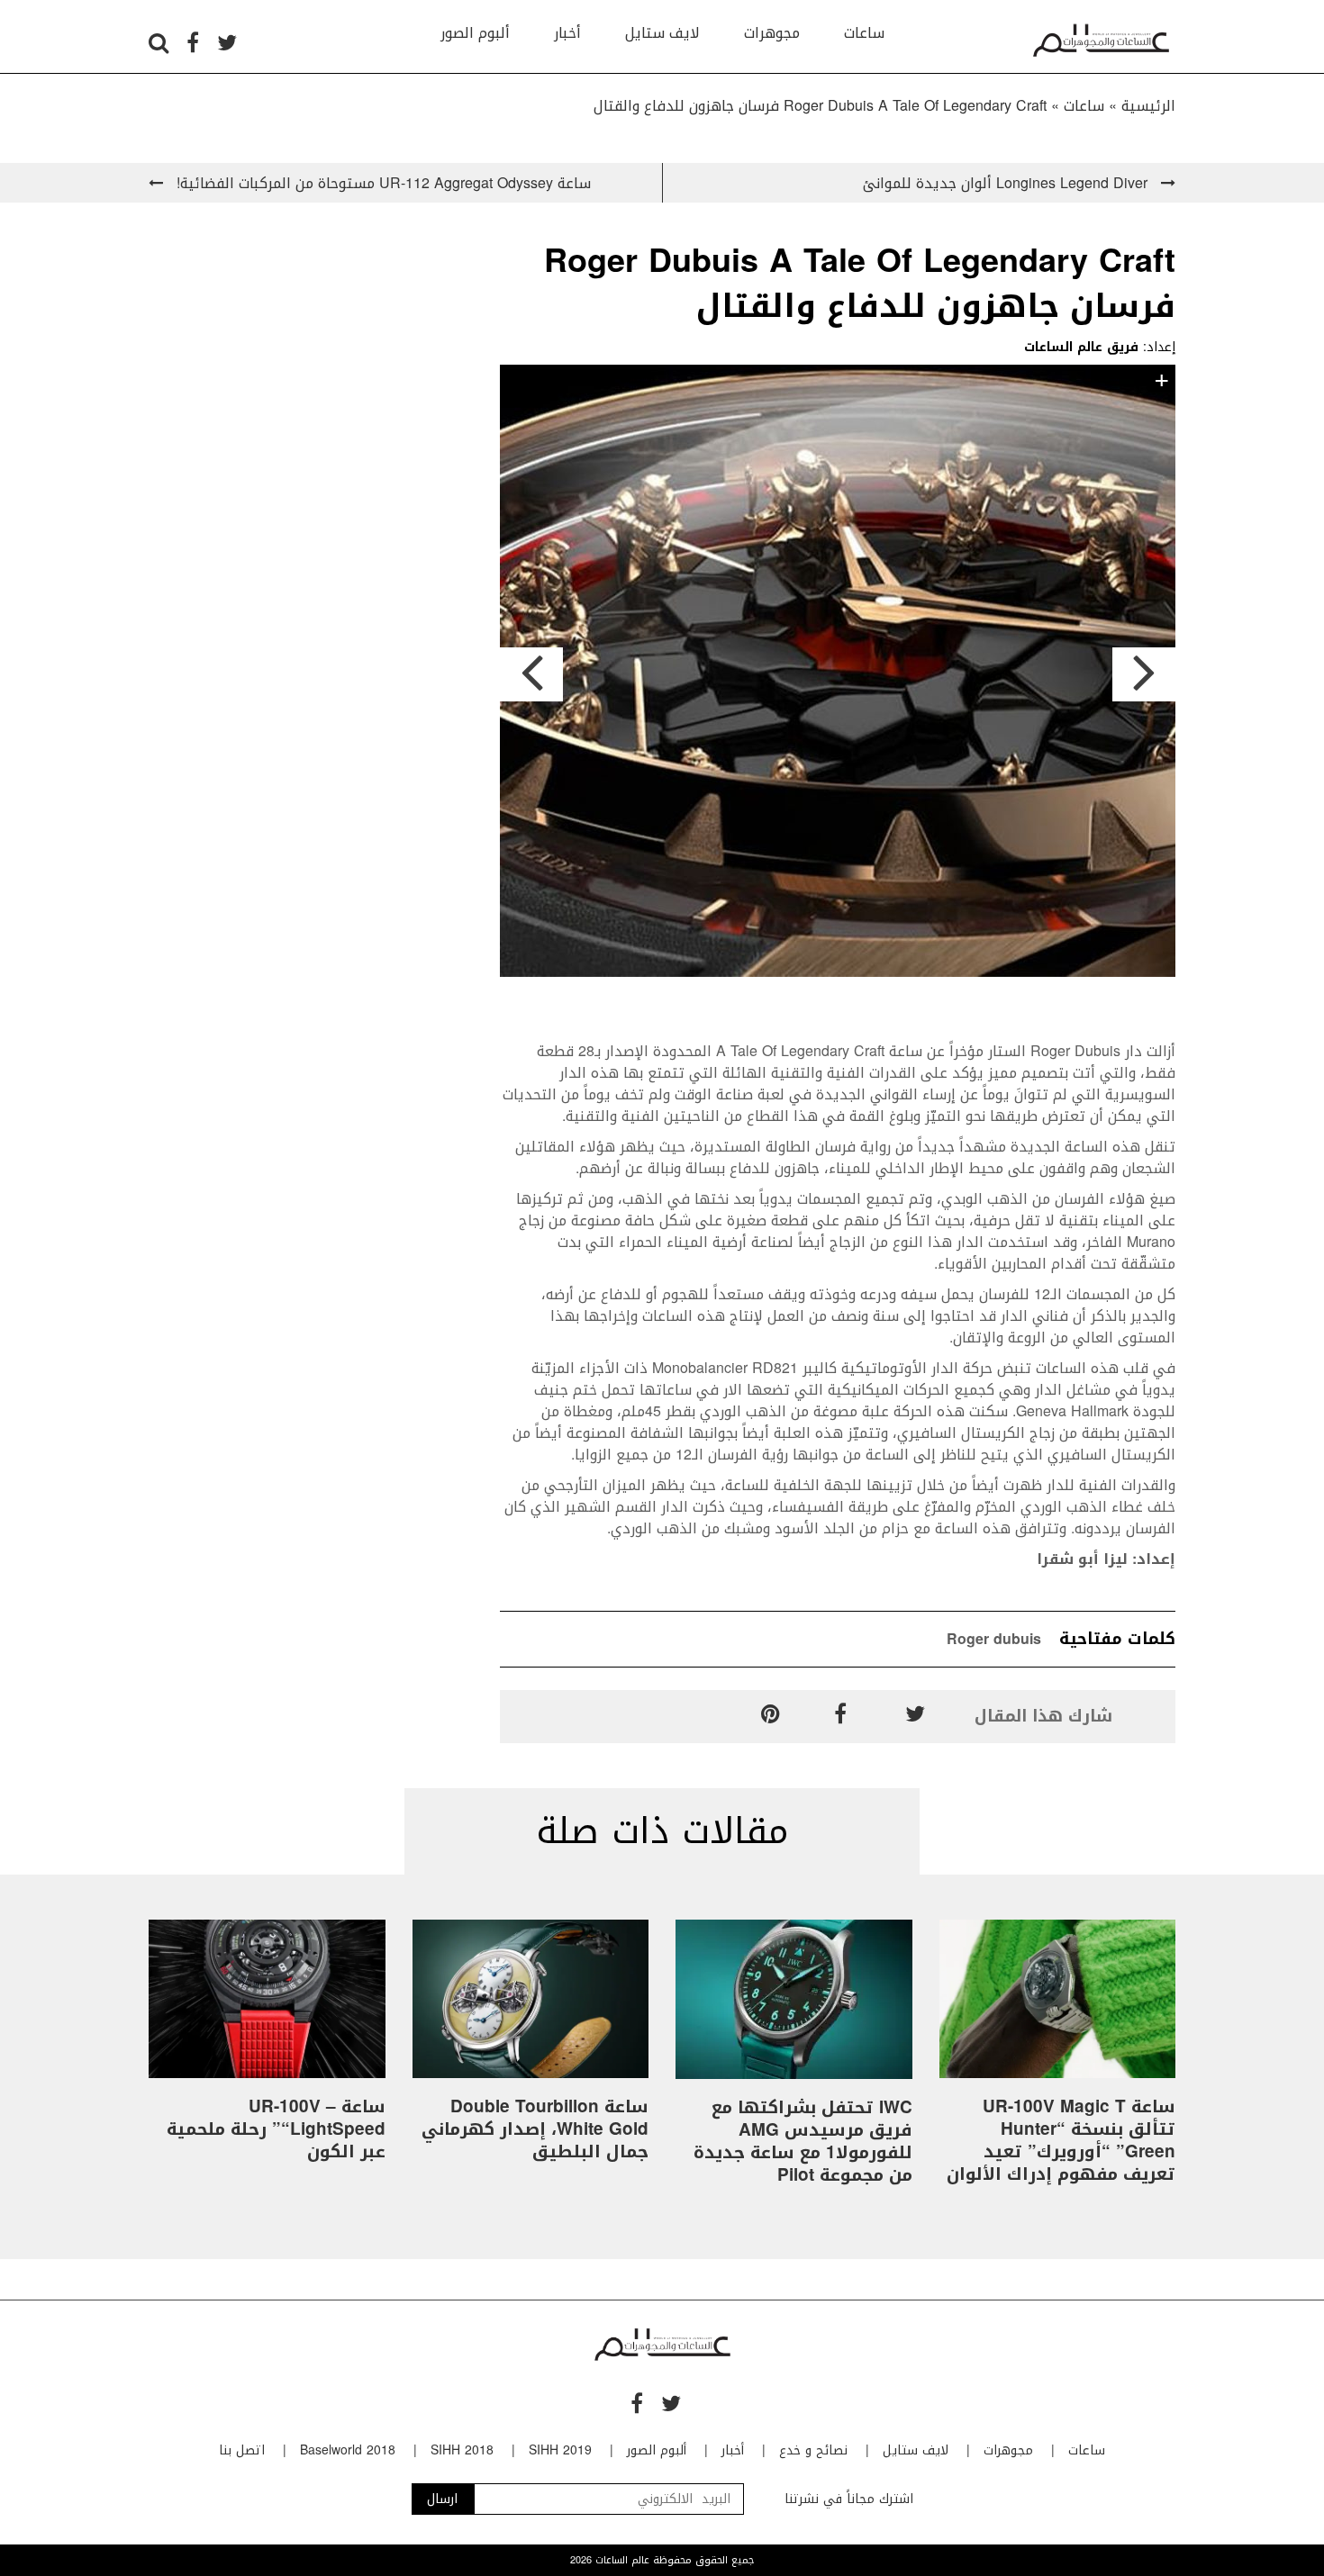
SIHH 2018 (462, 2450)
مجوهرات (772, 33)
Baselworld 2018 (348, 2450)
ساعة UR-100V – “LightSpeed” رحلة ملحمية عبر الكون (276, 2129)
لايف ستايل (662, 33)
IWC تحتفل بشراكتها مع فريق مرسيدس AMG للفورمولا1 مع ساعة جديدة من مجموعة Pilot (803, 2142)
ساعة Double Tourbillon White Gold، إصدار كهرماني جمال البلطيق (535, 2129)
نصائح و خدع (813, 2450)
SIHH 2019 (560, 2450)
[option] (838, 674)
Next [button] (1144, 674)
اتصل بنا (242, 2450)
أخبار (567, 33)
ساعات (864, 33)
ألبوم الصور (475, 33)
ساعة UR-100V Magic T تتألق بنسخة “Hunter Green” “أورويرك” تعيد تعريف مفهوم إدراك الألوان (1061, 2141)
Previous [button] (531, 674)
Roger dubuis (994, 1639)
